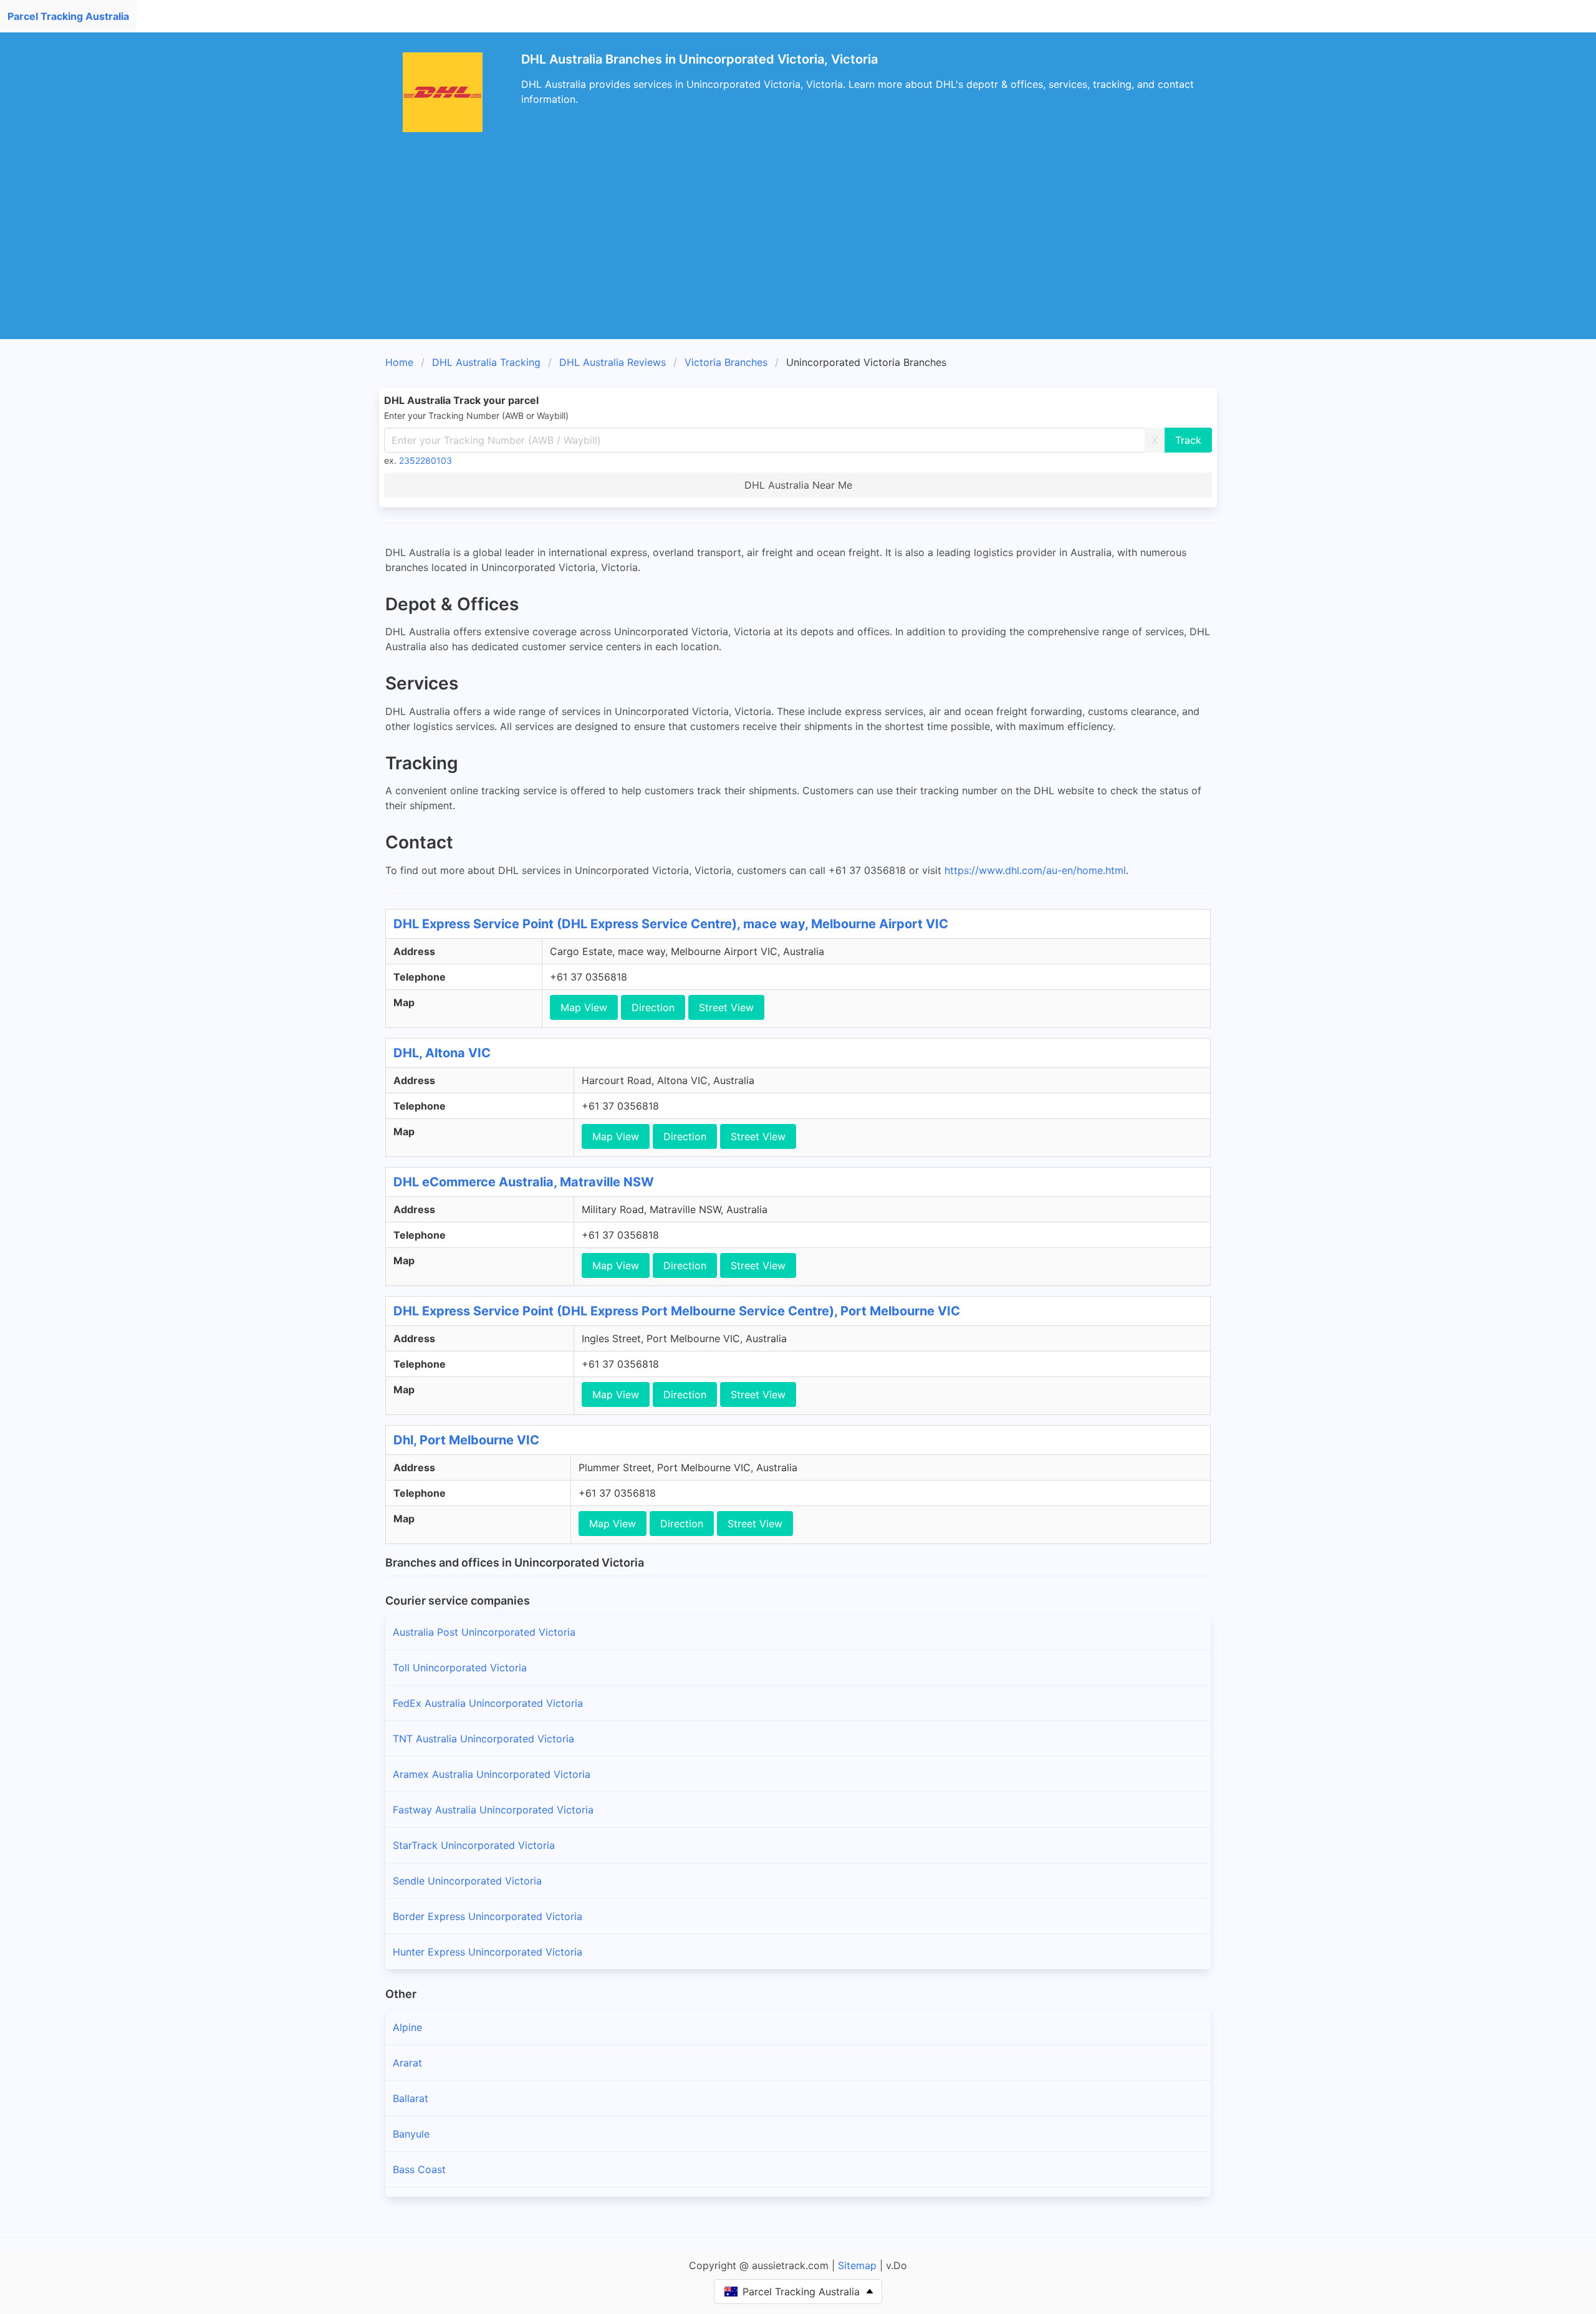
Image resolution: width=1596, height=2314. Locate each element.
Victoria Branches (726, 362)
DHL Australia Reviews (613, 362)
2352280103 (425, 460)
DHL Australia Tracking (486, 362)
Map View (584, 1007)
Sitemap (857, 2265)
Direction (653, 1007)
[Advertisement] (798, 246)
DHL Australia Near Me (798, 485)
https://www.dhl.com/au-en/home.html (1035, 870)
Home (399, 362)
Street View (726, 1007)
